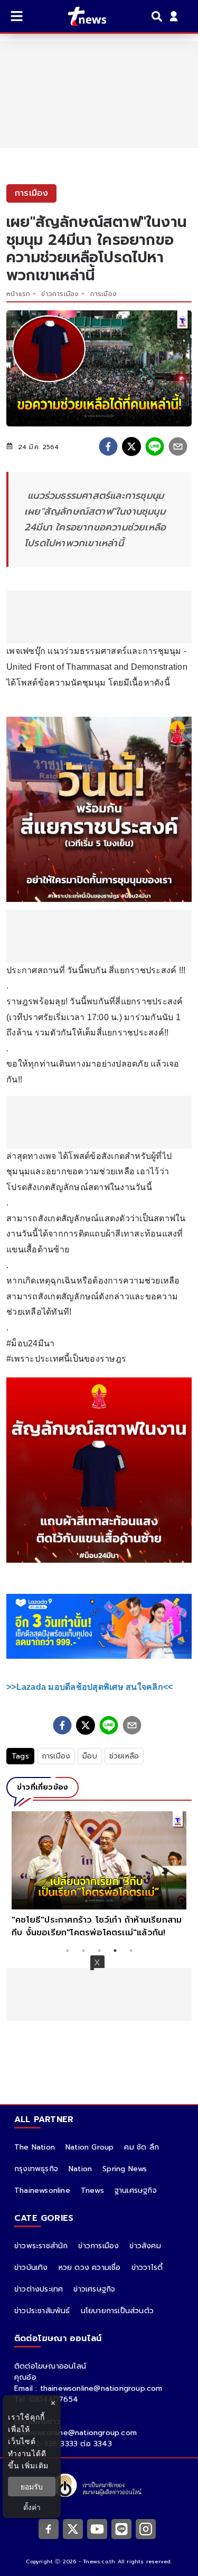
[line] (155, 446)
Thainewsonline (42, 2190)
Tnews (92, 2190)
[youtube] (97, 2529)
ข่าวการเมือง (60, 294)
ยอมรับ (32, 2487)
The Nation (35, 2147)
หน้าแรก (18, 294)
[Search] (158, 16)
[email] (178, 446)
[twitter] (131, 446)
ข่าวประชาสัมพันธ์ (42, 2311)
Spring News (125, 2169)
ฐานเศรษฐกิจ (136, 2190)
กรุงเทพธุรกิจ (36, 2169)
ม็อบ (90, 1756)
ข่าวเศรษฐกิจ (94, 2289)
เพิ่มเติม (35, 2465)
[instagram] (146, 2529)
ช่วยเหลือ (124, 1756)
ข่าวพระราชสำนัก (41, 2246)
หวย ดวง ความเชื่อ (90, 2268)
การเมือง (103, 294)
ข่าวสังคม (145, 2246)
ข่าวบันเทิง (31, 2268)
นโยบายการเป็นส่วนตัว (117, 2311)
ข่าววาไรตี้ (147, 2268)
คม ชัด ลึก (142, 2147)
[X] (73, 2529)
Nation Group (89, 2147)
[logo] (81, 16)
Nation (80, 2169)
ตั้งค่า (32, 2507)
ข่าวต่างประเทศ (39, 2289)
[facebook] (108, 446)
